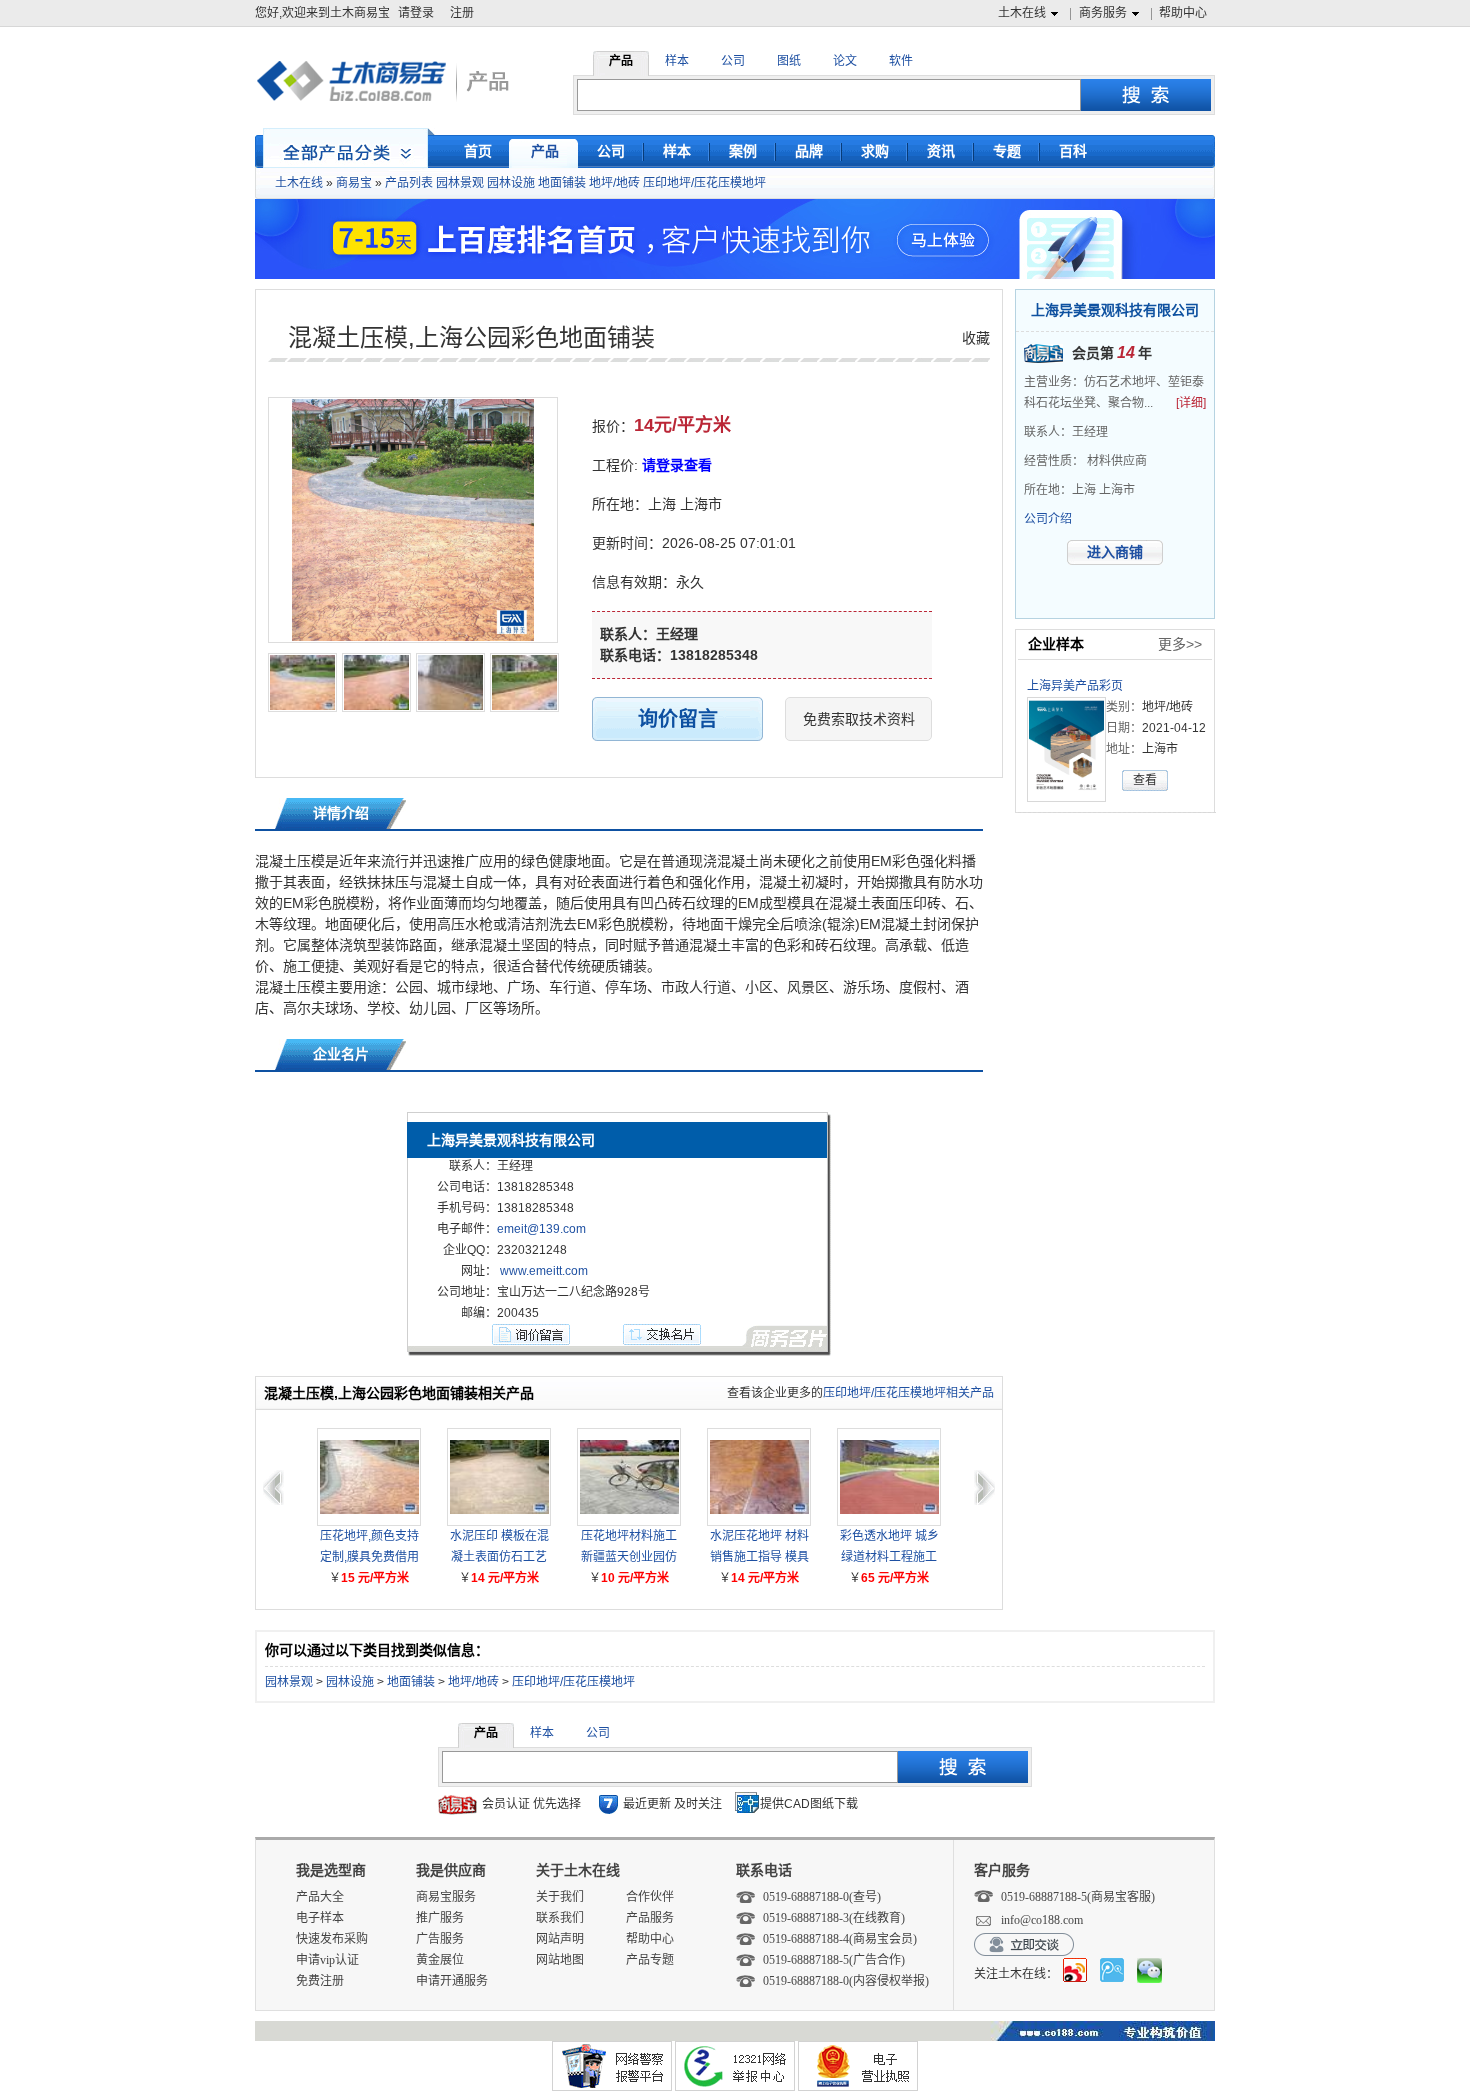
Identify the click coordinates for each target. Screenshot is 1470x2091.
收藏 (976, 338)
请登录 (416, 13)
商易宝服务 (446, 1897)
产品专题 (650, 1960)
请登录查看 (677, 465)
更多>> (1180, 644)
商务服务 (1103, 13)
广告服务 (440, 1939)
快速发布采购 (332, 1939)
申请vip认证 (327, 1960)
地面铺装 (562, 183)
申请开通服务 (452, 1981)
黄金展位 (440, 1960)
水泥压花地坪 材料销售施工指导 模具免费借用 (759, 1548)
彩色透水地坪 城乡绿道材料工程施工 (889, 1546)
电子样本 (320, 1918)
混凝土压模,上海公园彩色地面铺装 (471, 337)
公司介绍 (1048, 519)
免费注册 (320, 1981)
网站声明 (560, 1939)
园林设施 (511, 183)
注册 (462, 13)
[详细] (1191, 403)
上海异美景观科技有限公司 (1115, 310)
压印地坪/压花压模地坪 (704, 183)
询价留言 (678, 719)
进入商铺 (1115, 552)
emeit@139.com (541, 1229)
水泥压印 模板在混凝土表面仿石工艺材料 (499, 1548)
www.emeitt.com (544, 1271)
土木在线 (1022, 13)
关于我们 (560, 1897)
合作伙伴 (650, 1897)
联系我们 (560, 1918)
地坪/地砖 (614, 183)
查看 (1145, 780)
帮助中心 (1183, 13)
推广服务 (440, 1918)
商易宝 (354, 183)
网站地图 (560, 1960)
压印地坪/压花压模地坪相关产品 (908, 1393)
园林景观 (460, 183)
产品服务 (650, 1918)
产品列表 (409, 183)
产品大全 (320, 1897)
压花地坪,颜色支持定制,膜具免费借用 (369, 1546)
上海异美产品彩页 (1075, 686)
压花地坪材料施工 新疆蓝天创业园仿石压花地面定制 (629, 1548)
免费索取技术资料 (859, 719)
